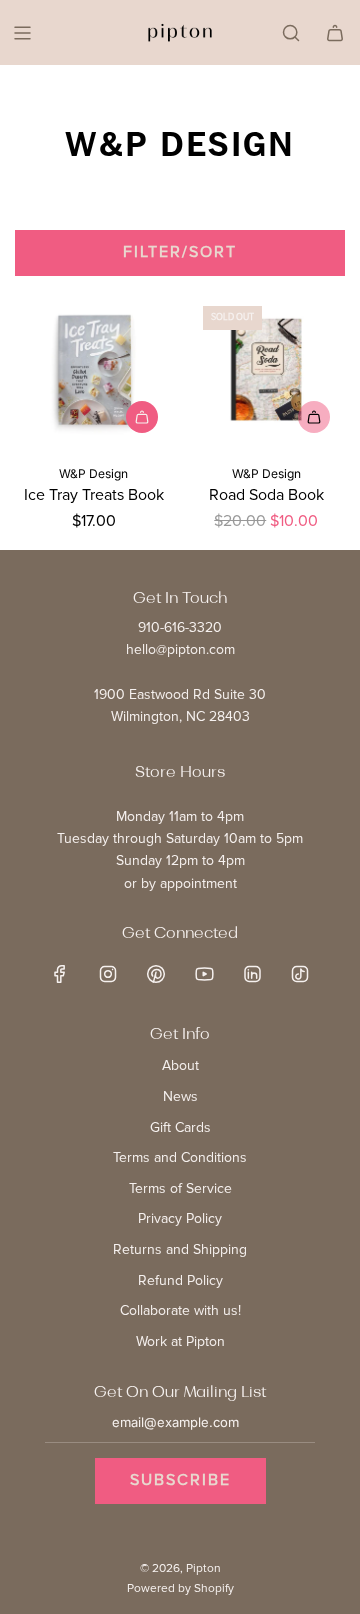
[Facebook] (60, 974)
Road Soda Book (266, 495)
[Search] (291, 33)
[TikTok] (300, 974)
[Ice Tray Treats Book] (94, 370)
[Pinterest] (156, 974)
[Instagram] (108, 974)
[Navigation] (22, 33)
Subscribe (180, 1480)
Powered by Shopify (180, 1588)
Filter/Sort (180, 252)
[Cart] (335, 33)
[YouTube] (204, 974)
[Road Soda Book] (267, 370)
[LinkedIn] (252, 974)
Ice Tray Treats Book (94, 495)
